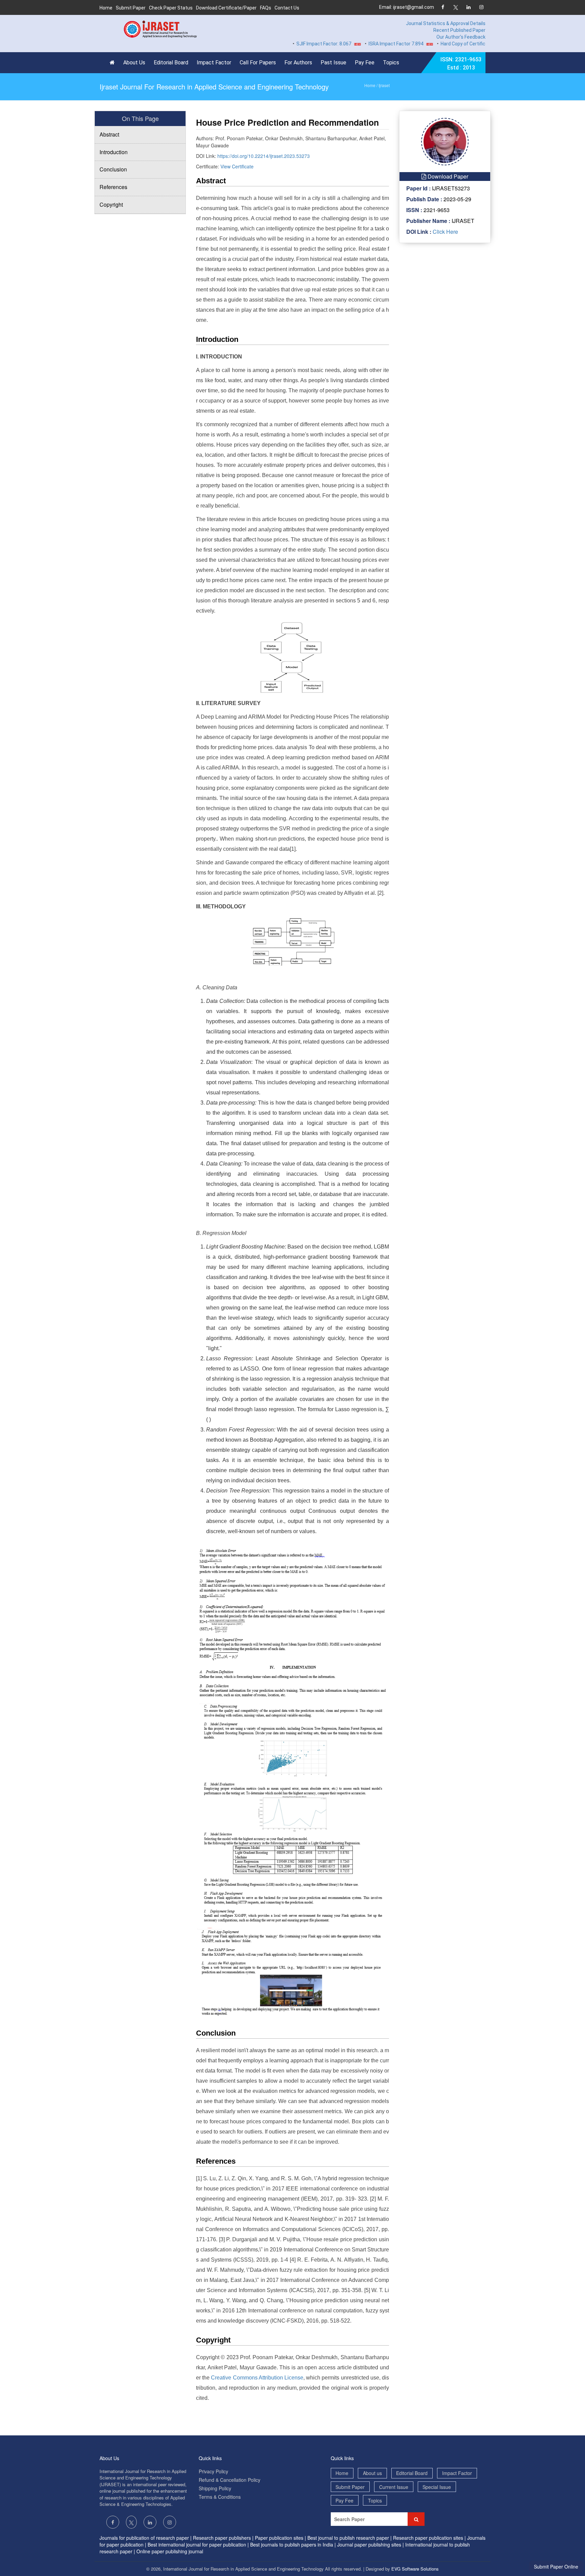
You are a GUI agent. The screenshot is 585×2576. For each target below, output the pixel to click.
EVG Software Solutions (415, 2569)
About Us (134, 63)
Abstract (109, 134)
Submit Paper (131, 8)
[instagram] (481, 8)
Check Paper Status (171, 8)
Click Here (445, 232)
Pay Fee (365, 63)
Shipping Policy (215, 2488)
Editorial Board (171, 63)
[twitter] (456, 8)
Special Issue (437, 2487)
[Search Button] (416, 2519)
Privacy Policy (213, 2471)
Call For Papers (258, 63)
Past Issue (333, 63)
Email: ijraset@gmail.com (407, 7)
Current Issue (394, 2487)
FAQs (266, 8)
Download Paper (447, 176)
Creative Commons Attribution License (257, 2378)
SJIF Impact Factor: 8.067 (288, 44)
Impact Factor (214, 63)
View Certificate (237, 166)
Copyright (111, 204)
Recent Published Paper (459, 30)
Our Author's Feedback (461, 37)
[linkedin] (468, 8)
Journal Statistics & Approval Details (446, 23)
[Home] (114, 63)
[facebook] (443, 8)
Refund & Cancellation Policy (230, 2480)
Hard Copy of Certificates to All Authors (448, 44)
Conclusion (113, 169)
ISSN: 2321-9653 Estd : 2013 (461, 64)
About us (372, 2473)
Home (106, 8)
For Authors (298, 63)
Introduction (114, 152)
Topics (391, 63)
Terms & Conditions (220, 2497)
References (113, 187)
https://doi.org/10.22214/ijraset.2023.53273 (264, 156)
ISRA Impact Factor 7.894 (361, 44)
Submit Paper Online (556, 2567)
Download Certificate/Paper (226, 8)
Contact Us (287, 8)
